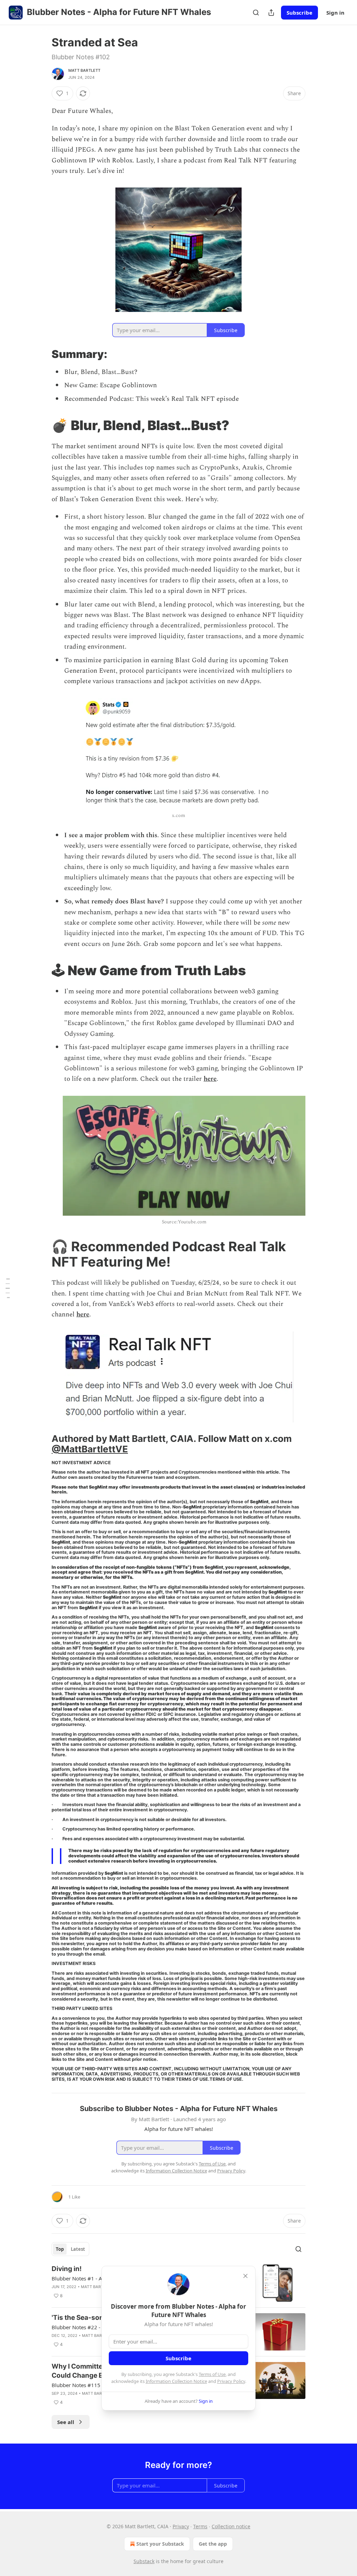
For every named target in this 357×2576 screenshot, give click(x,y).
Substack (144, 2561)
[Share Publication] (271, 13)
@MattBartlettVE (90, 1449)
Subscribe (299, 13)
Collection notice (231, 2526)
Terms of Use (212, 2374)
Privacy (181, 2526)
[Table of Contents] (8, 1288)
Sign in (335, 13)
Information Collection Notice (176, 2381)
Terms (200, 2526)
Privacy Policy (231, 2381)
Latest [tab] (78, 2249)
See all (66, 2422)
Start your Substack (160, 2544)
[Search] (256, 13)
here (210, 1079)
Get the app (213, 2544)
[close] (245, 2276)
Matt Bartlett (85, 70)
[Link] (42, 354)
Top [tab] (60, 2249)
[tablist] (70, 2249)
